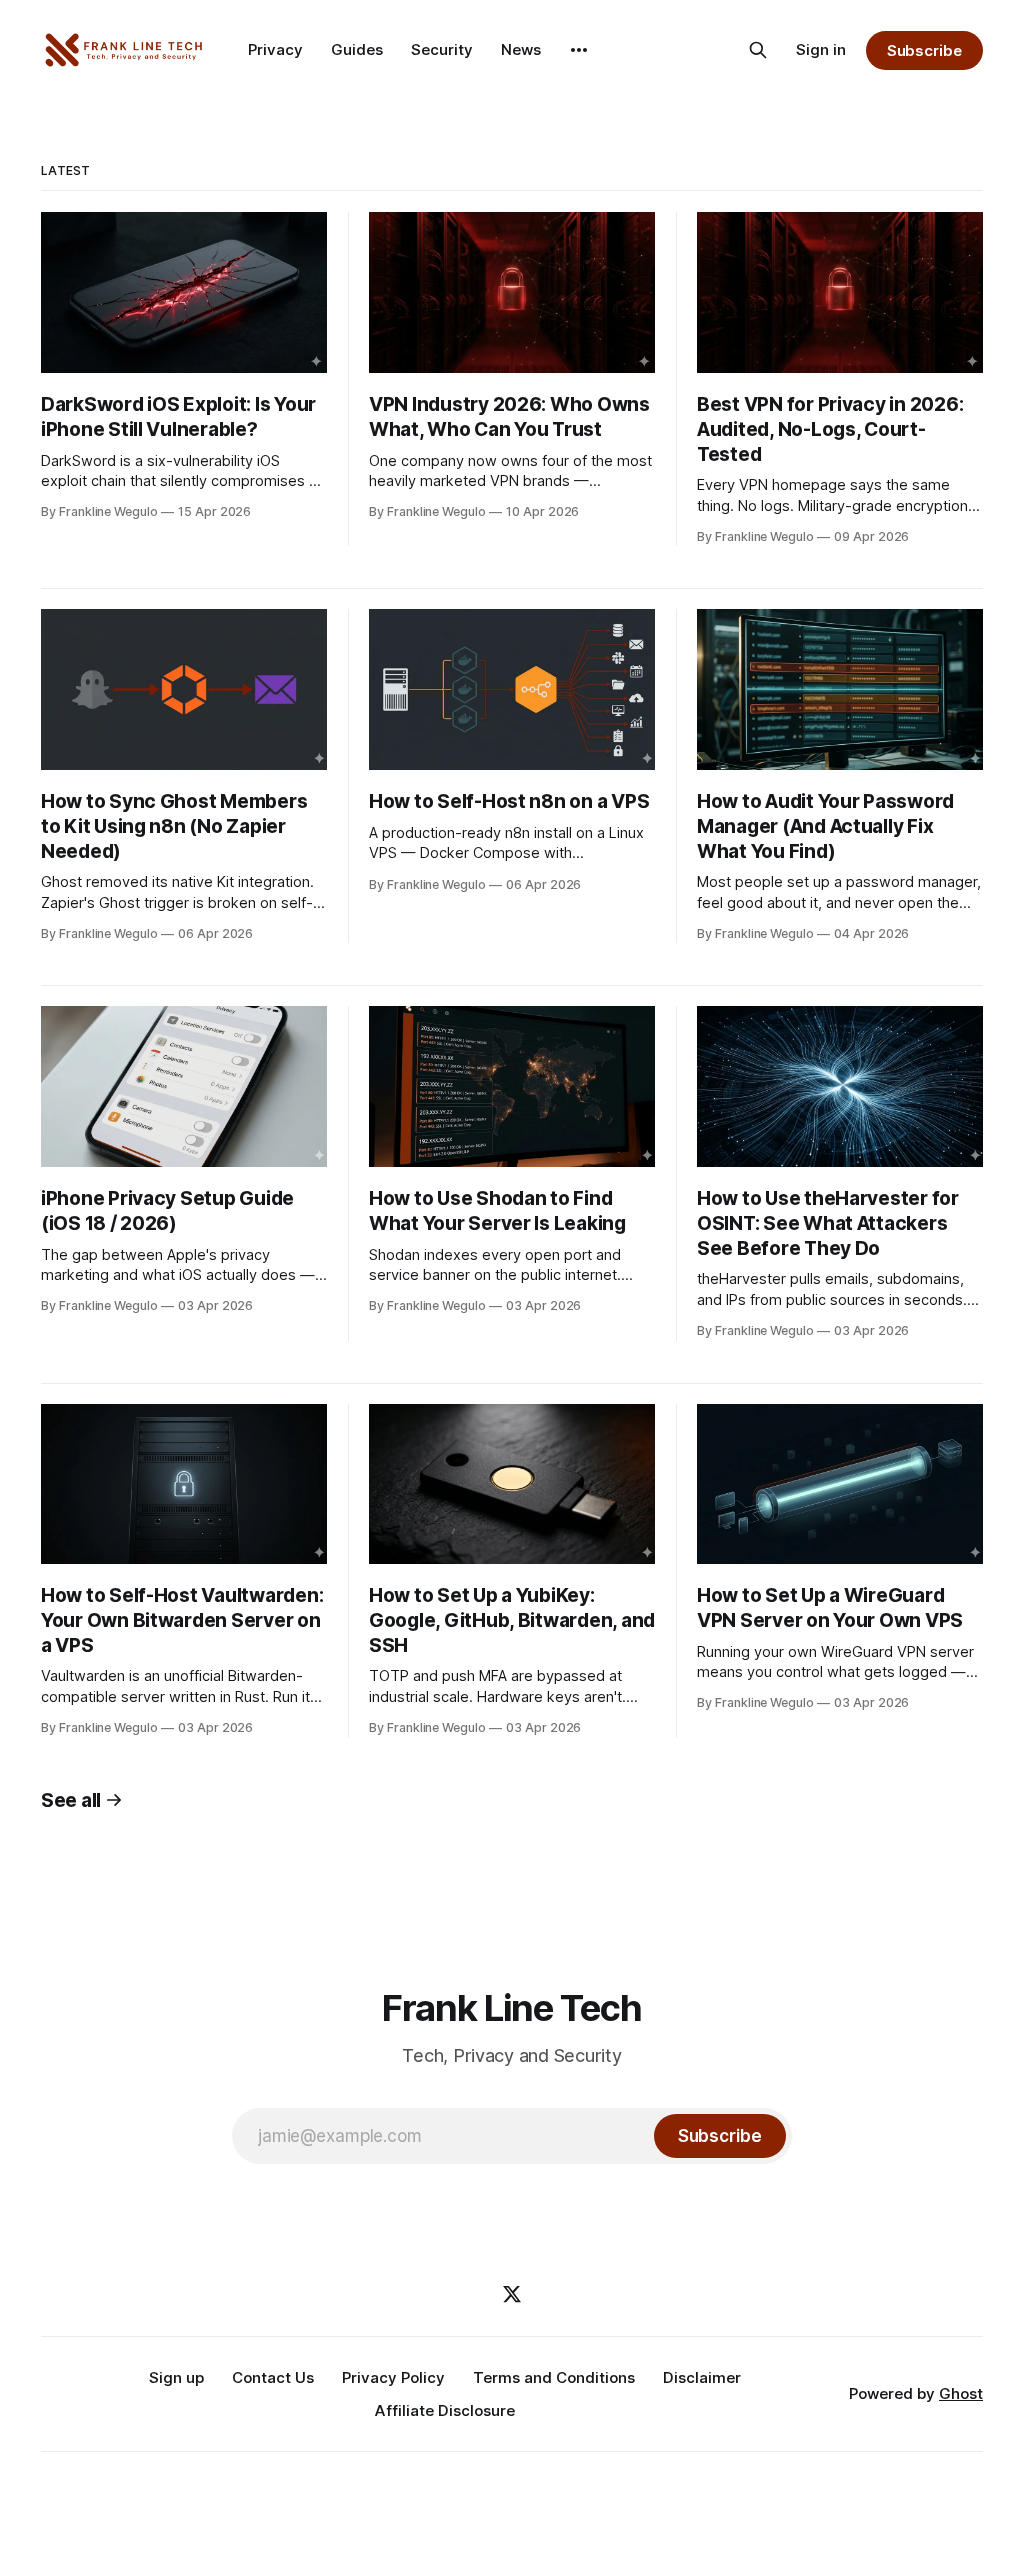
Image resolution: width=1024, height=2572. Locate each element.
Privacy (275, 49)
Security (442, 49)
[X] (512, 2294)
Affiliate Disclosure (445, 2410)
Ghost (961, 2393)
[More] (579, 50)
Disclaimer (702, 2377)
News (521, 49)
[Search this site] (758, 50)
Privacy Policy (393, 2377)
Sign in (821, 49)
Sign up (176, 2377)
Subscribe (924, 50)
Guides (357, 49)
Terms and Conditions (554, 2377)
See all (71, 1800)
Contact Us (273, 2377)
